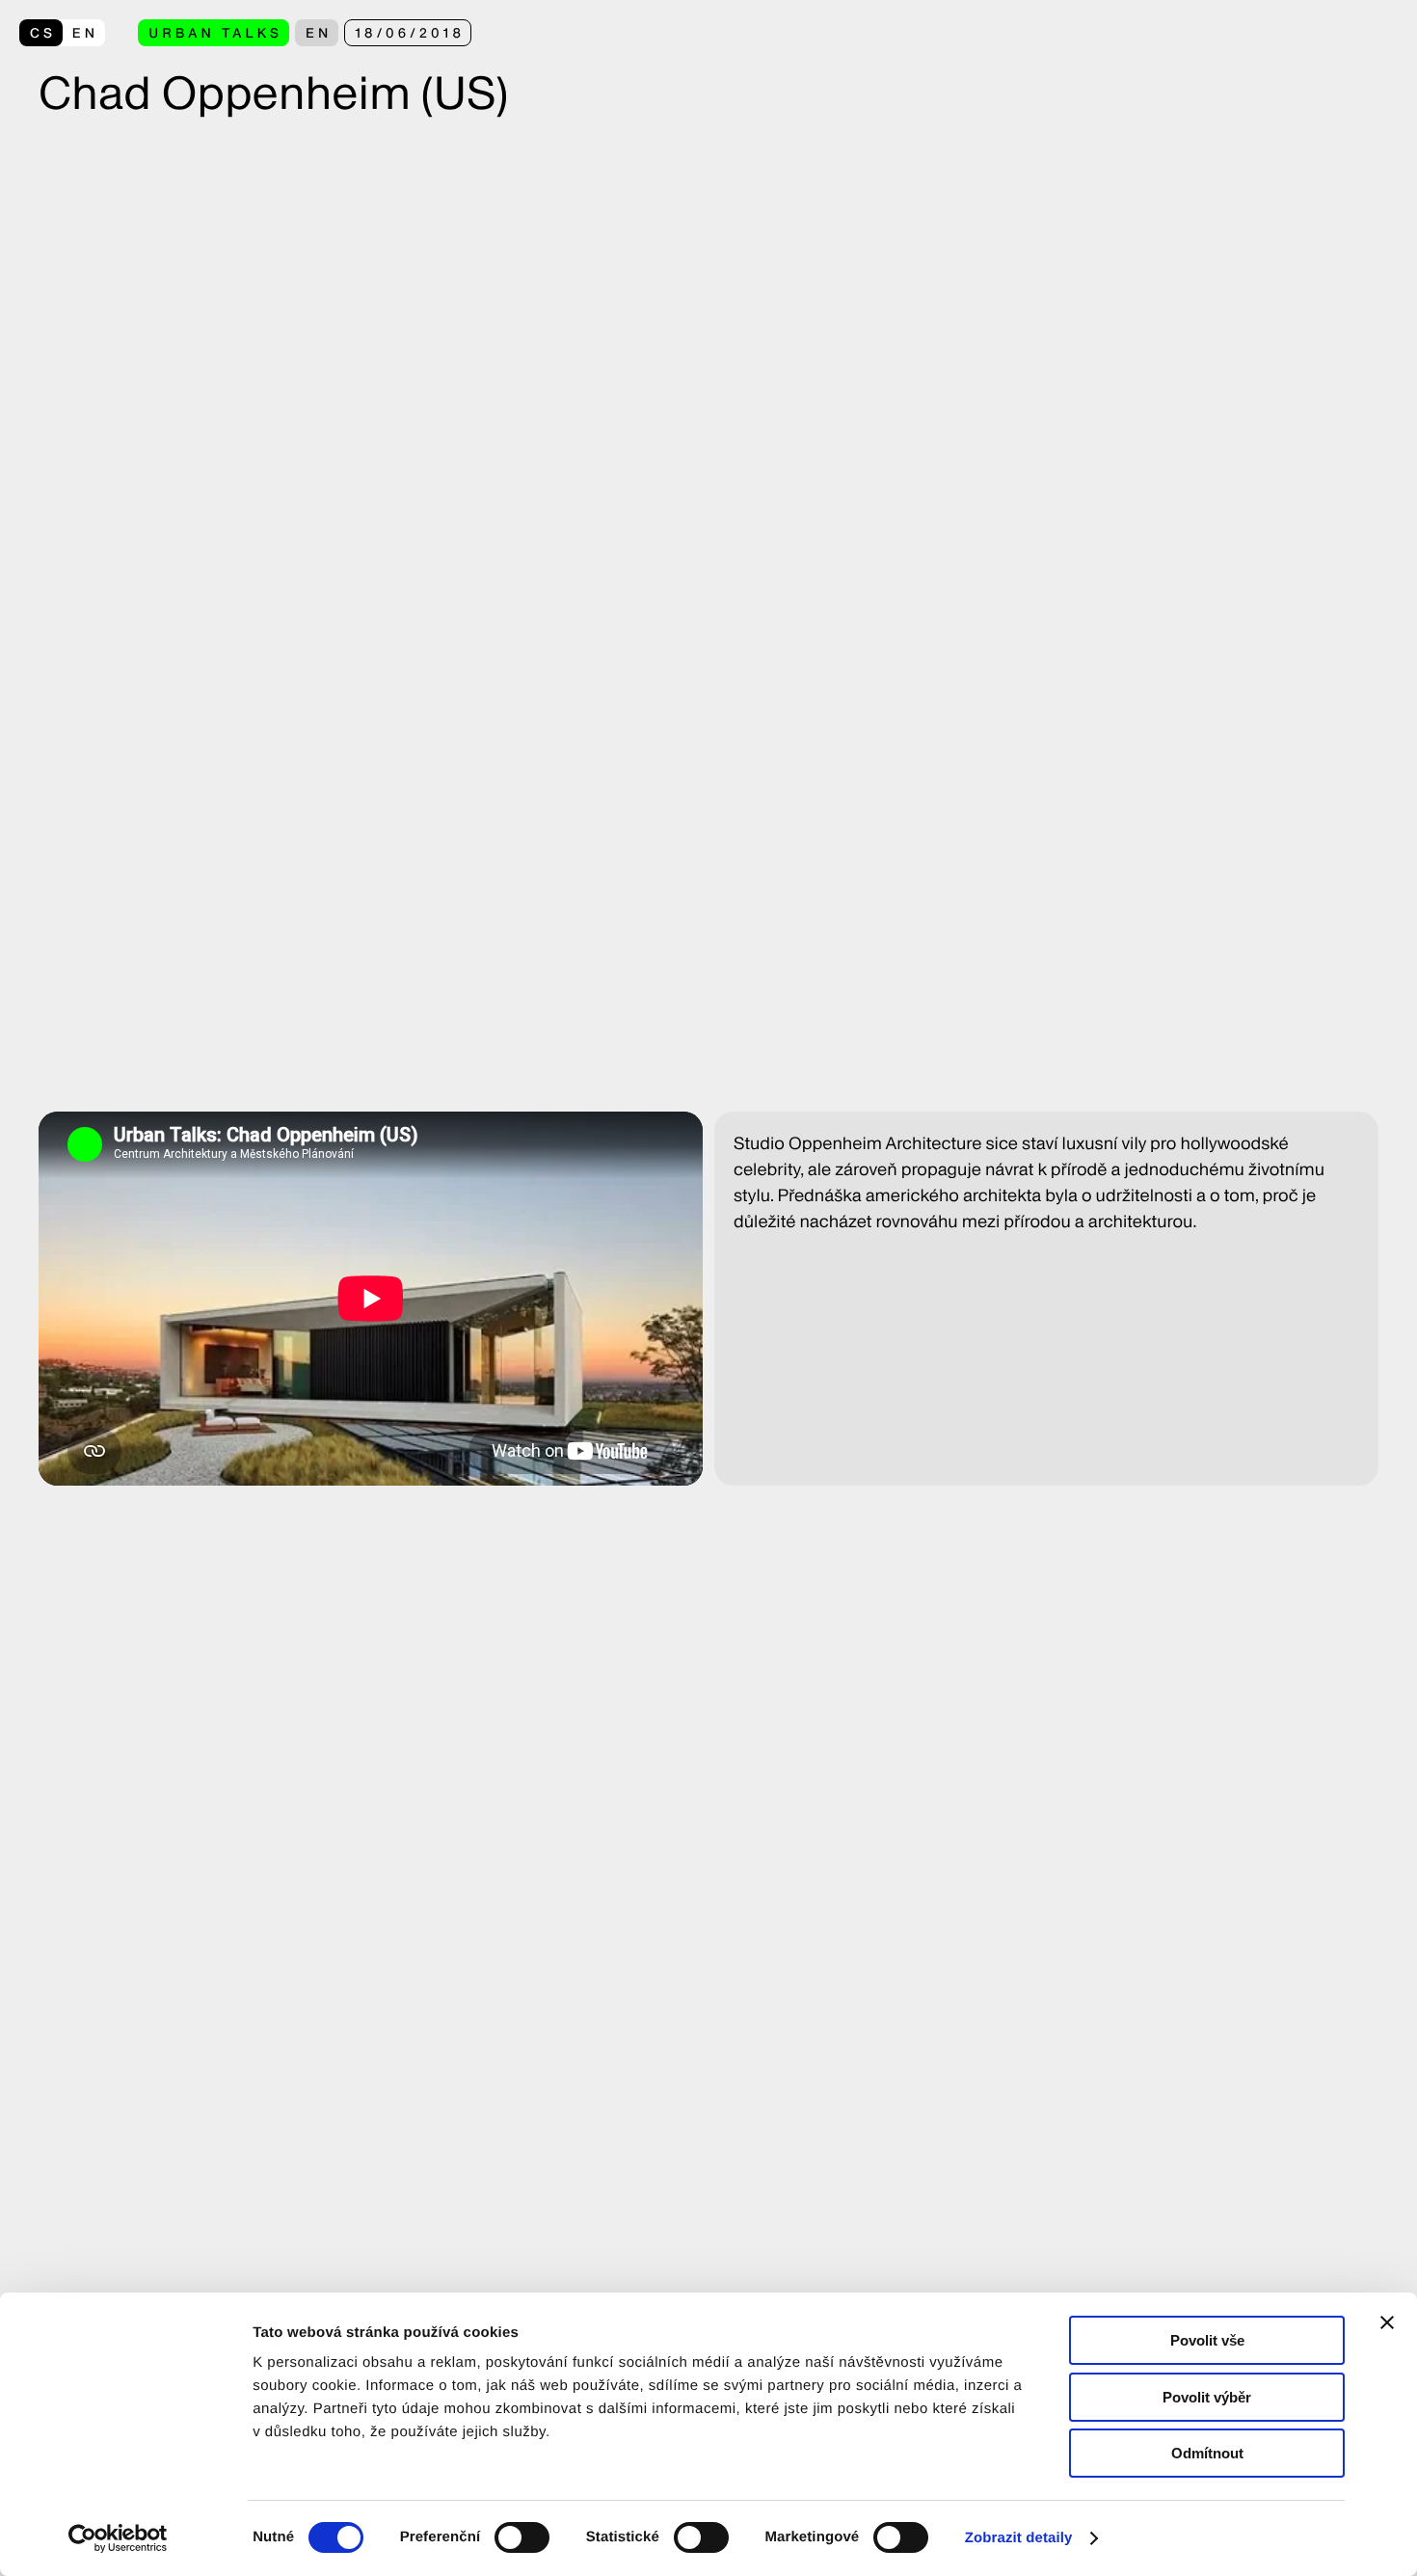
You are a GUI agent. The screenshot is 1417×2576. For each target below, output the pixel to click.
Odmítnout (1207, 2453)
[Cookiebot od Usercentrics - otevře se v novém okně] (125, 2538)
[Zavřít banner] (1387, 2322)
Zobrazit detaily (1019, 2538)
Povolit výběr (1207, 2397)
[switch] (522, 2537)
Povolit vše (1207, 2340)
